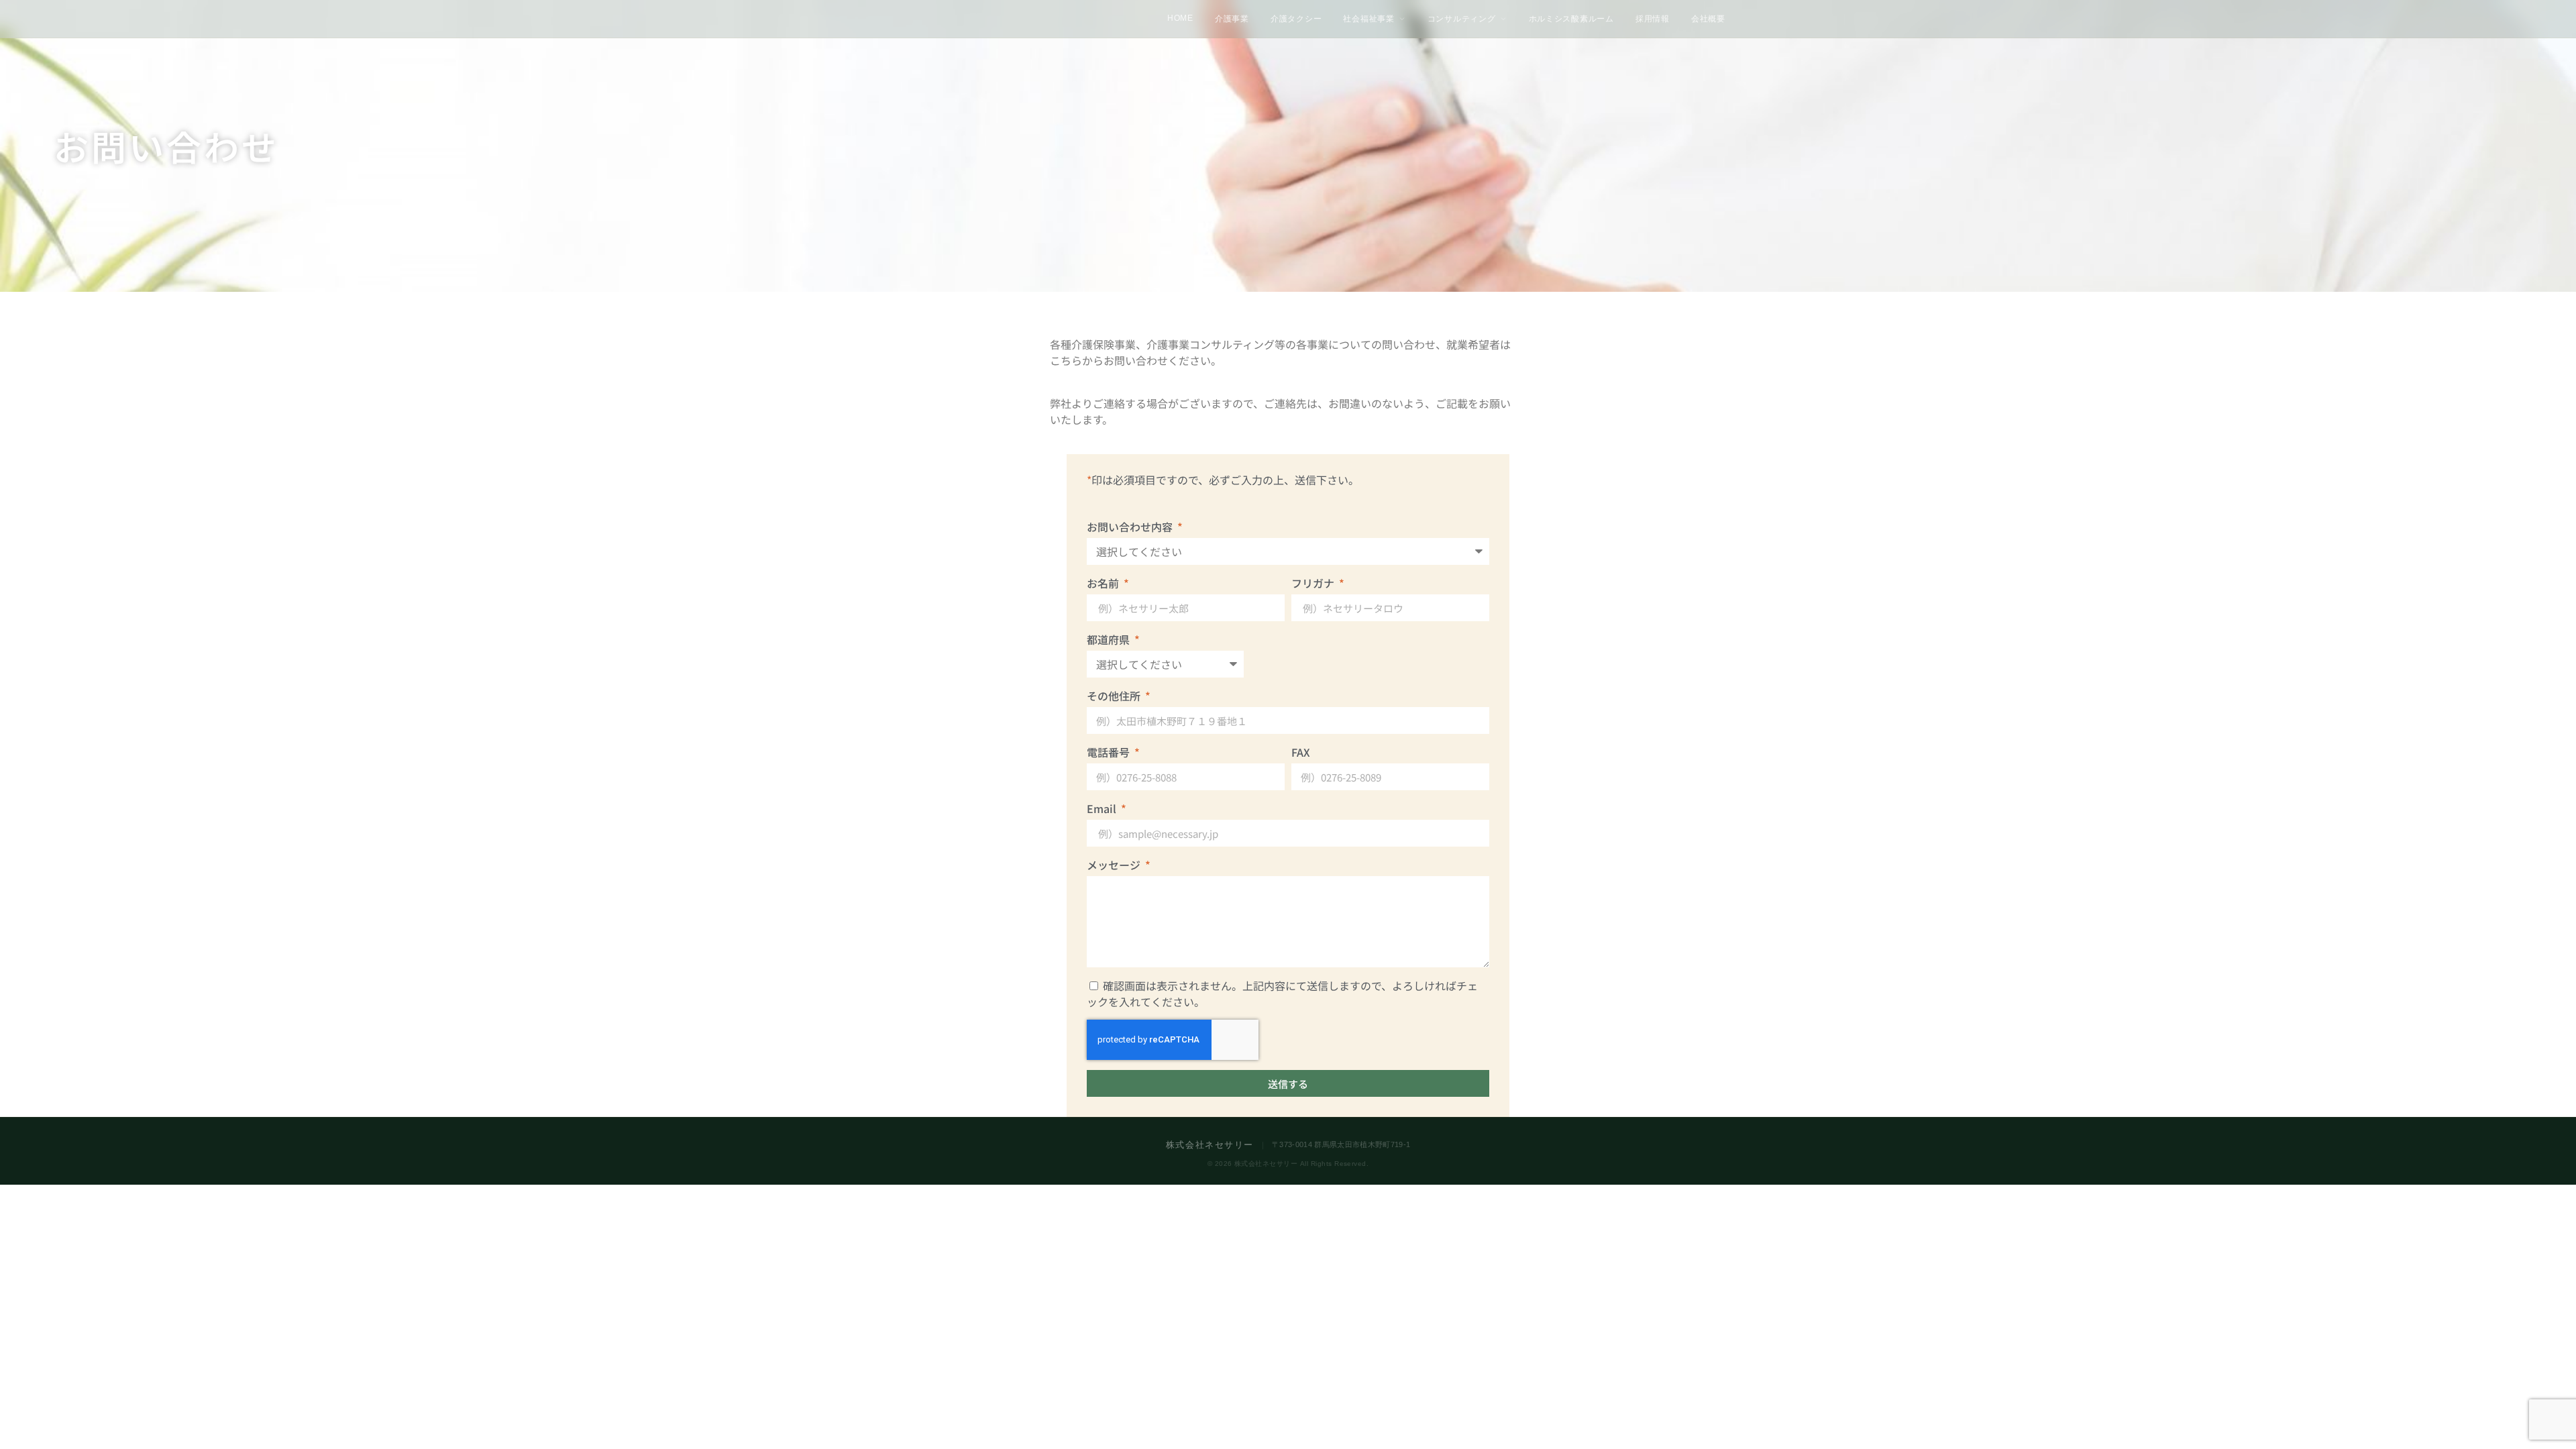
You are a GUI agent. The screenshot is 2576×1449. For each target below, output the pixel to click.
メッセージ (1115, 865)
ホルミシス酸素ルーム (1572, 19)
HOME (1180, 18)
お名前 (1104, 583)
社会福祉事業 (1369, 19)
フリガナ (1314, 583)
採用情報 (1653, 19)
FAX (1301, 752)
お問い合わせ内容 (1131, 527)
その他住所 (1115, 696)
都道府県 (1110, 639)
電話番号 (1110, 752)
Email (1103, 808)
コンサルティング (1462, 19)
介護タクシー (1296, 19)
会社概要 (1708, 19)
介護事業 (1232, 19)
